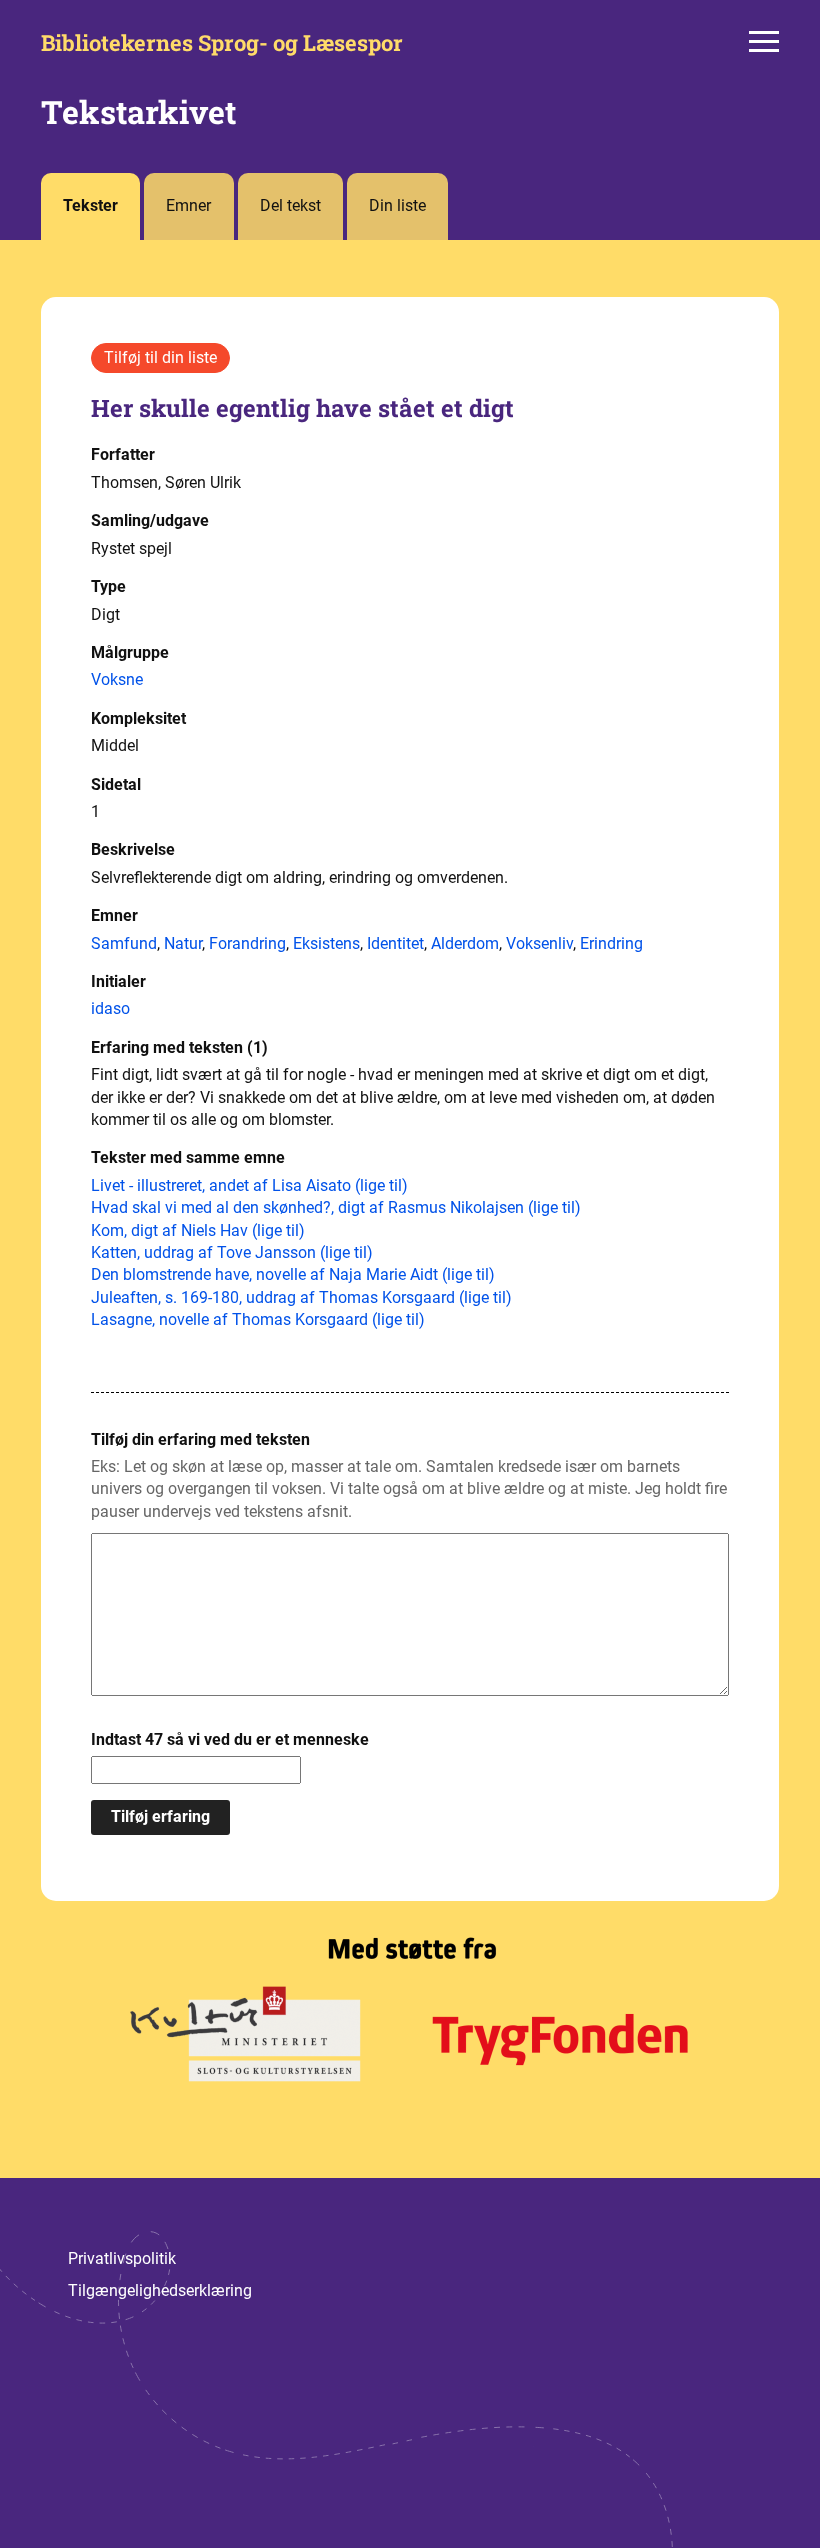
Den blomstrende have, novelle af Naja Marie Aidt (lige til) (293, 1274)
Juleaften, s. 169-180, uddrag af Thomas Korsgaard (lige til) (301, 1297)
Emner (188, 205)
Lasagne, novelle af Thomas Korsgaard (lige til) (258, 1319)
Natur (183, 943)
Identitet (395, 943)
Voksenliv (539, 943)
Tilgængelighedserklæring (160, 2290)
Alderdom (465, 943)
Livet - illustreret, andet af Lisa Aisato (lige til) (249, 1185)
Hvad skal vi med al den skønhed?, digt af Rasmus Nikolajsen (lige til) (336, 1207)
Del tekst (290, 205)
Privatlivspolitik (122, 2258)
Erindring (611, 943)
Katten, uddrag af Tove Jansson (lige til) (232, 1252)
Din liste (397, 205)
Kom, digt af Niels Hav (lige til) (198, 1230)
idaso (110, 1008)
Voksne (117, 679)
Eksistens (326, 943)
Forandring (247, 943)
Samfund (124, 943)
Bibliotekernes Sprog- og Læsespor (222, 43)
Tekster (90, 205)
